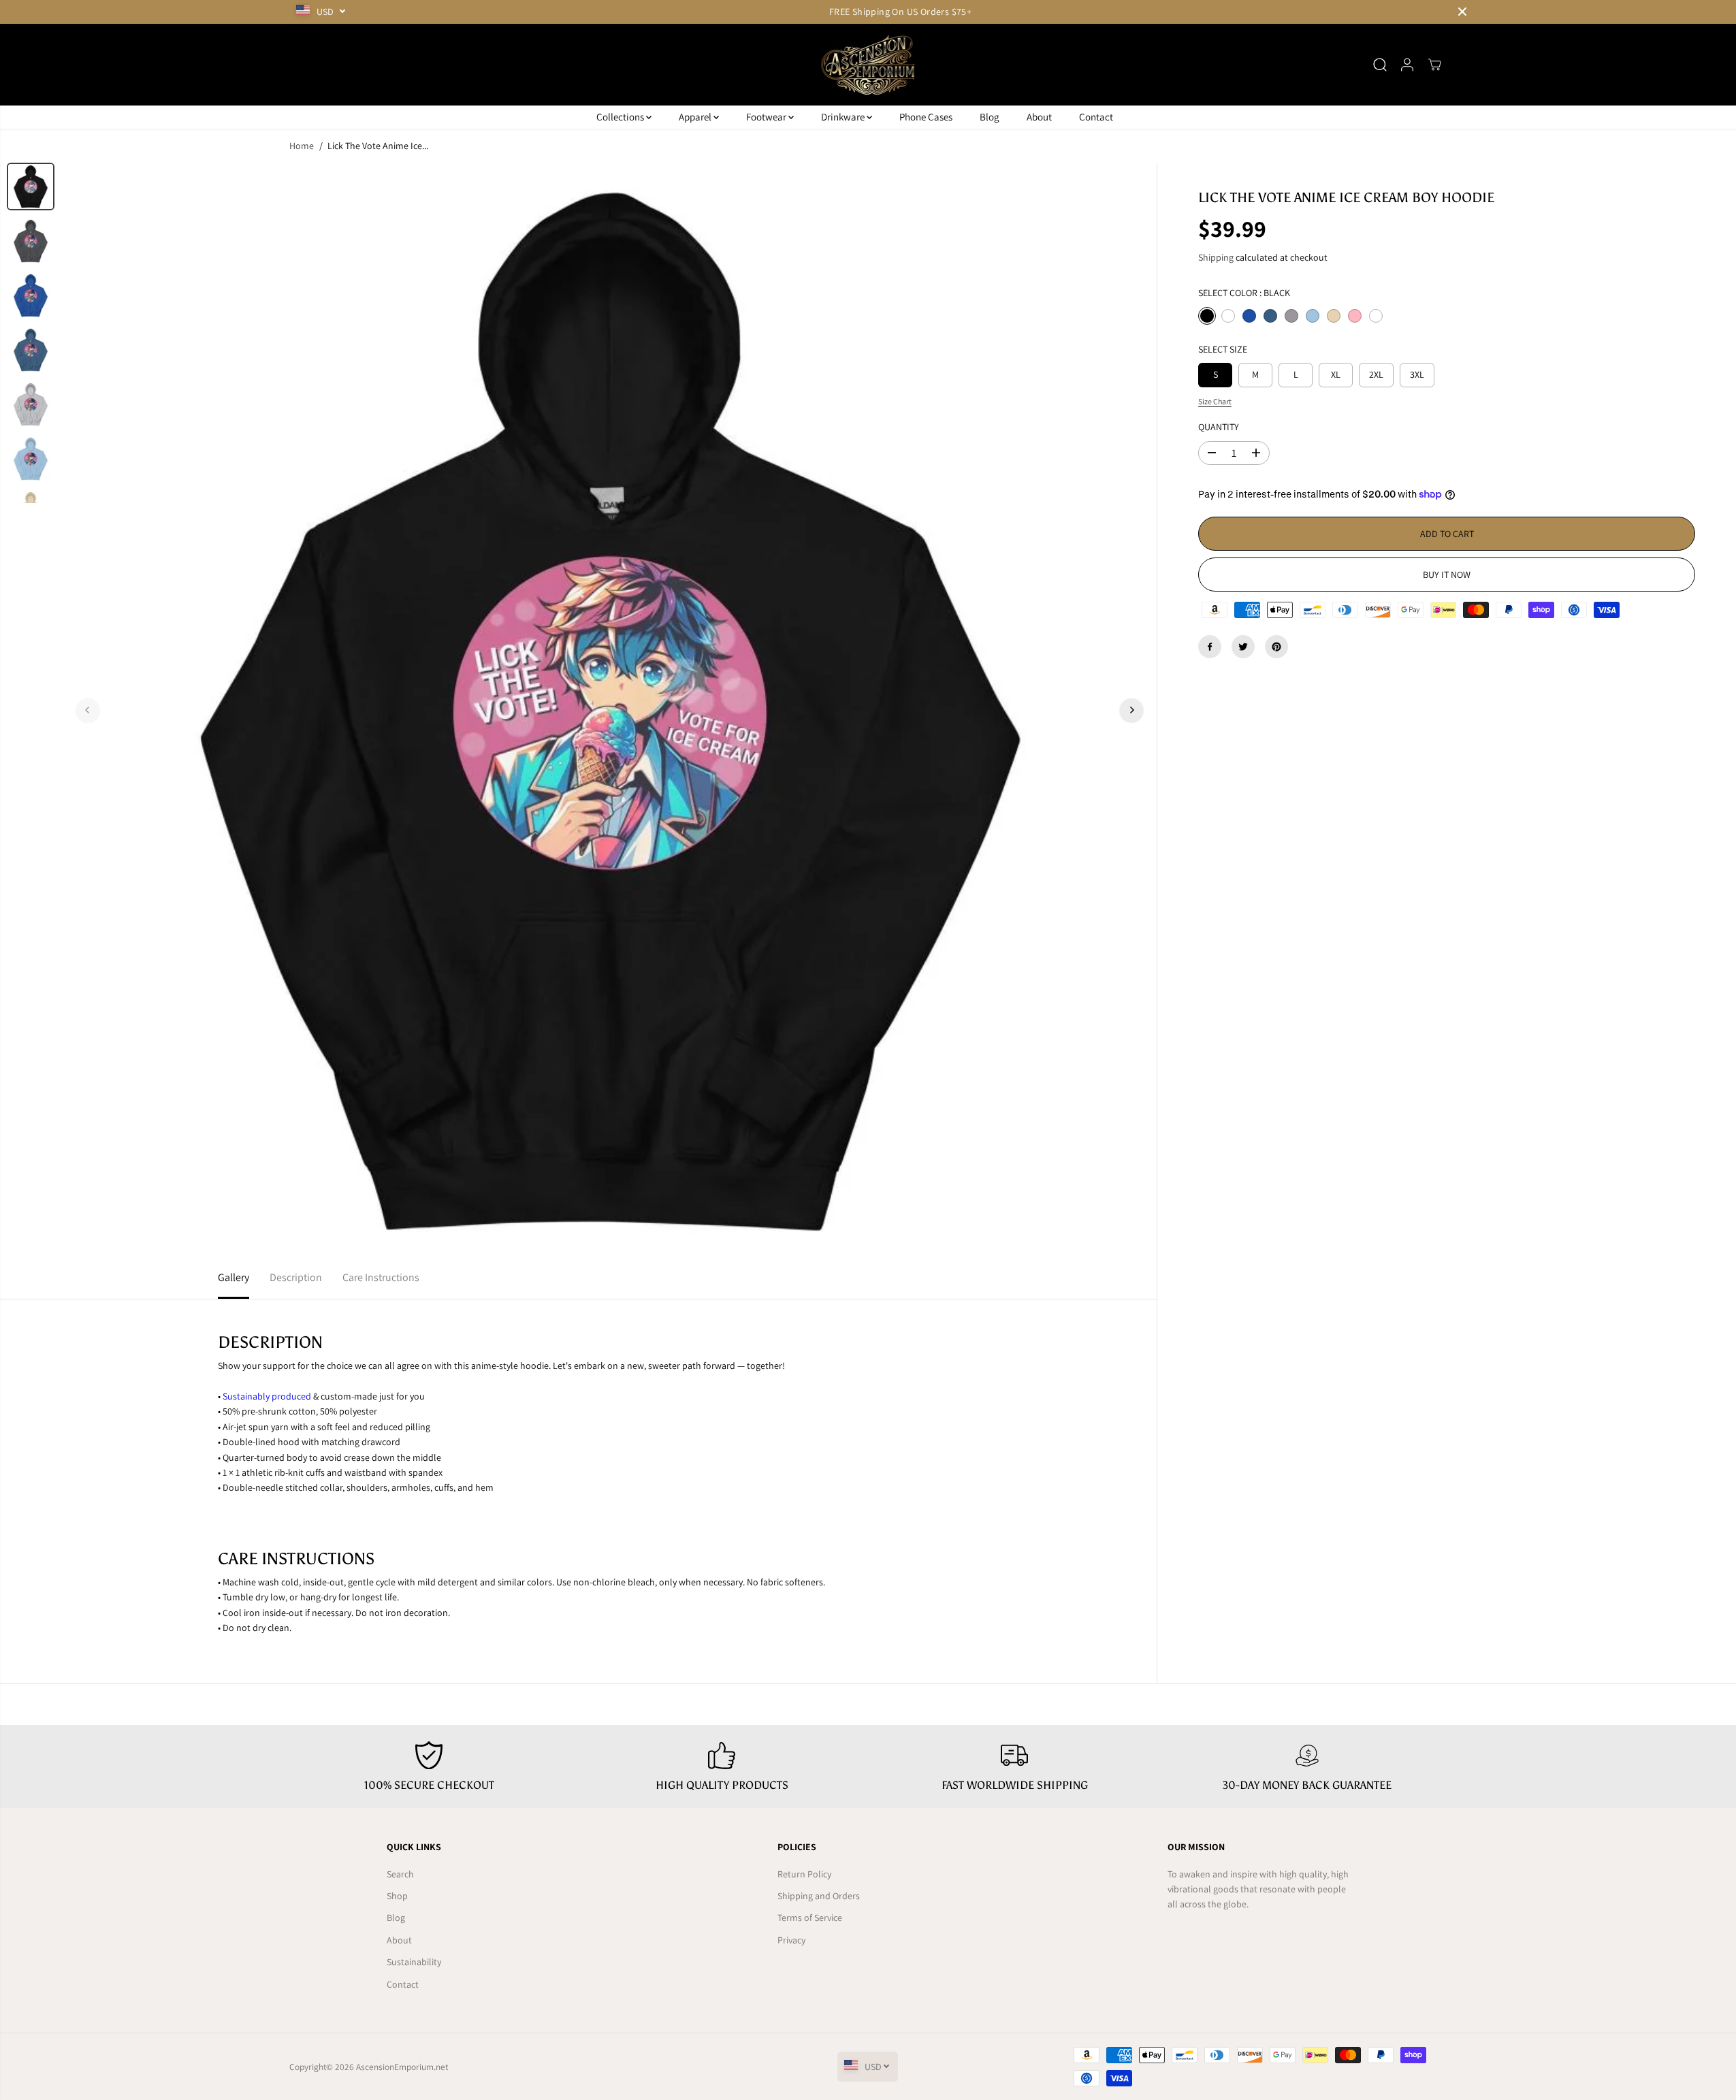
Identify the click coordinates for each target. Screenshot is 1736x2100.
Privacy (791, 1940)
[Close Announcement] (1462, 12)
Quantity (1219, 427)
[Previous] (88, 710)
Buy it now (1447, 575)
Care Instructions (381, 1277)
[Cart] (1434, 65)
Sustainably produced (267, 1396)
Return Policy (804, 1874)
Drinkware (844, 117)
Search (400, 1874)
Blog (990, 117)
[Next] (1131, 710)
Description (296, 1277)
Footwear (767, 117)
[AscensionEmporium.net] (868, 65)
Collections (621, 117)
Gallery (234, 1277)
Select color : (1244, 293)
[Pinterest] (1276, 647)
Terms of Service (810, 1918)
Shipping (1216, 257)
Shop (397, 1896)
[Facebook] (1210, 647)
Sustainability (414, 1962)
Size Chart (1215, 401)
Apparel (696, 117)
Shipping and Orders (819, 1896)
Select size (1223, 349)
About (1039, 117)
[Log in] (1407, 65)
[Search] (1380, 65)
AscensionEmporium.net (402, 2067)
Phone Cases (926, 117)
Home (302, 146)
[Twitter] (1243, 647)
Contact (1096, 117)
